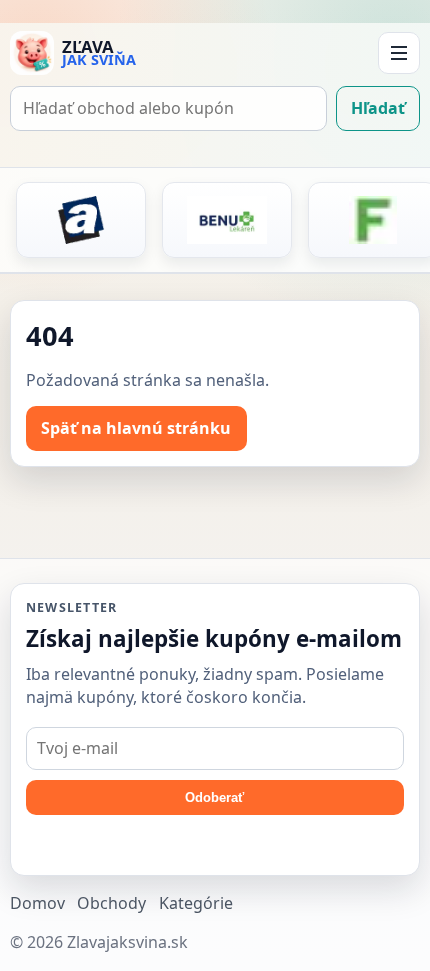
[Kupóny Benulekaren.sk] (227, 220)
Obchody (111, 903)
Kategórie (196, 903)
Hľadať (378, 108)
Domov (37, 903)
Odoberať (214, 797)
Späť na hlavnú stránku (136, 428)
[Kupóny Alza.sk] (81, 220)
